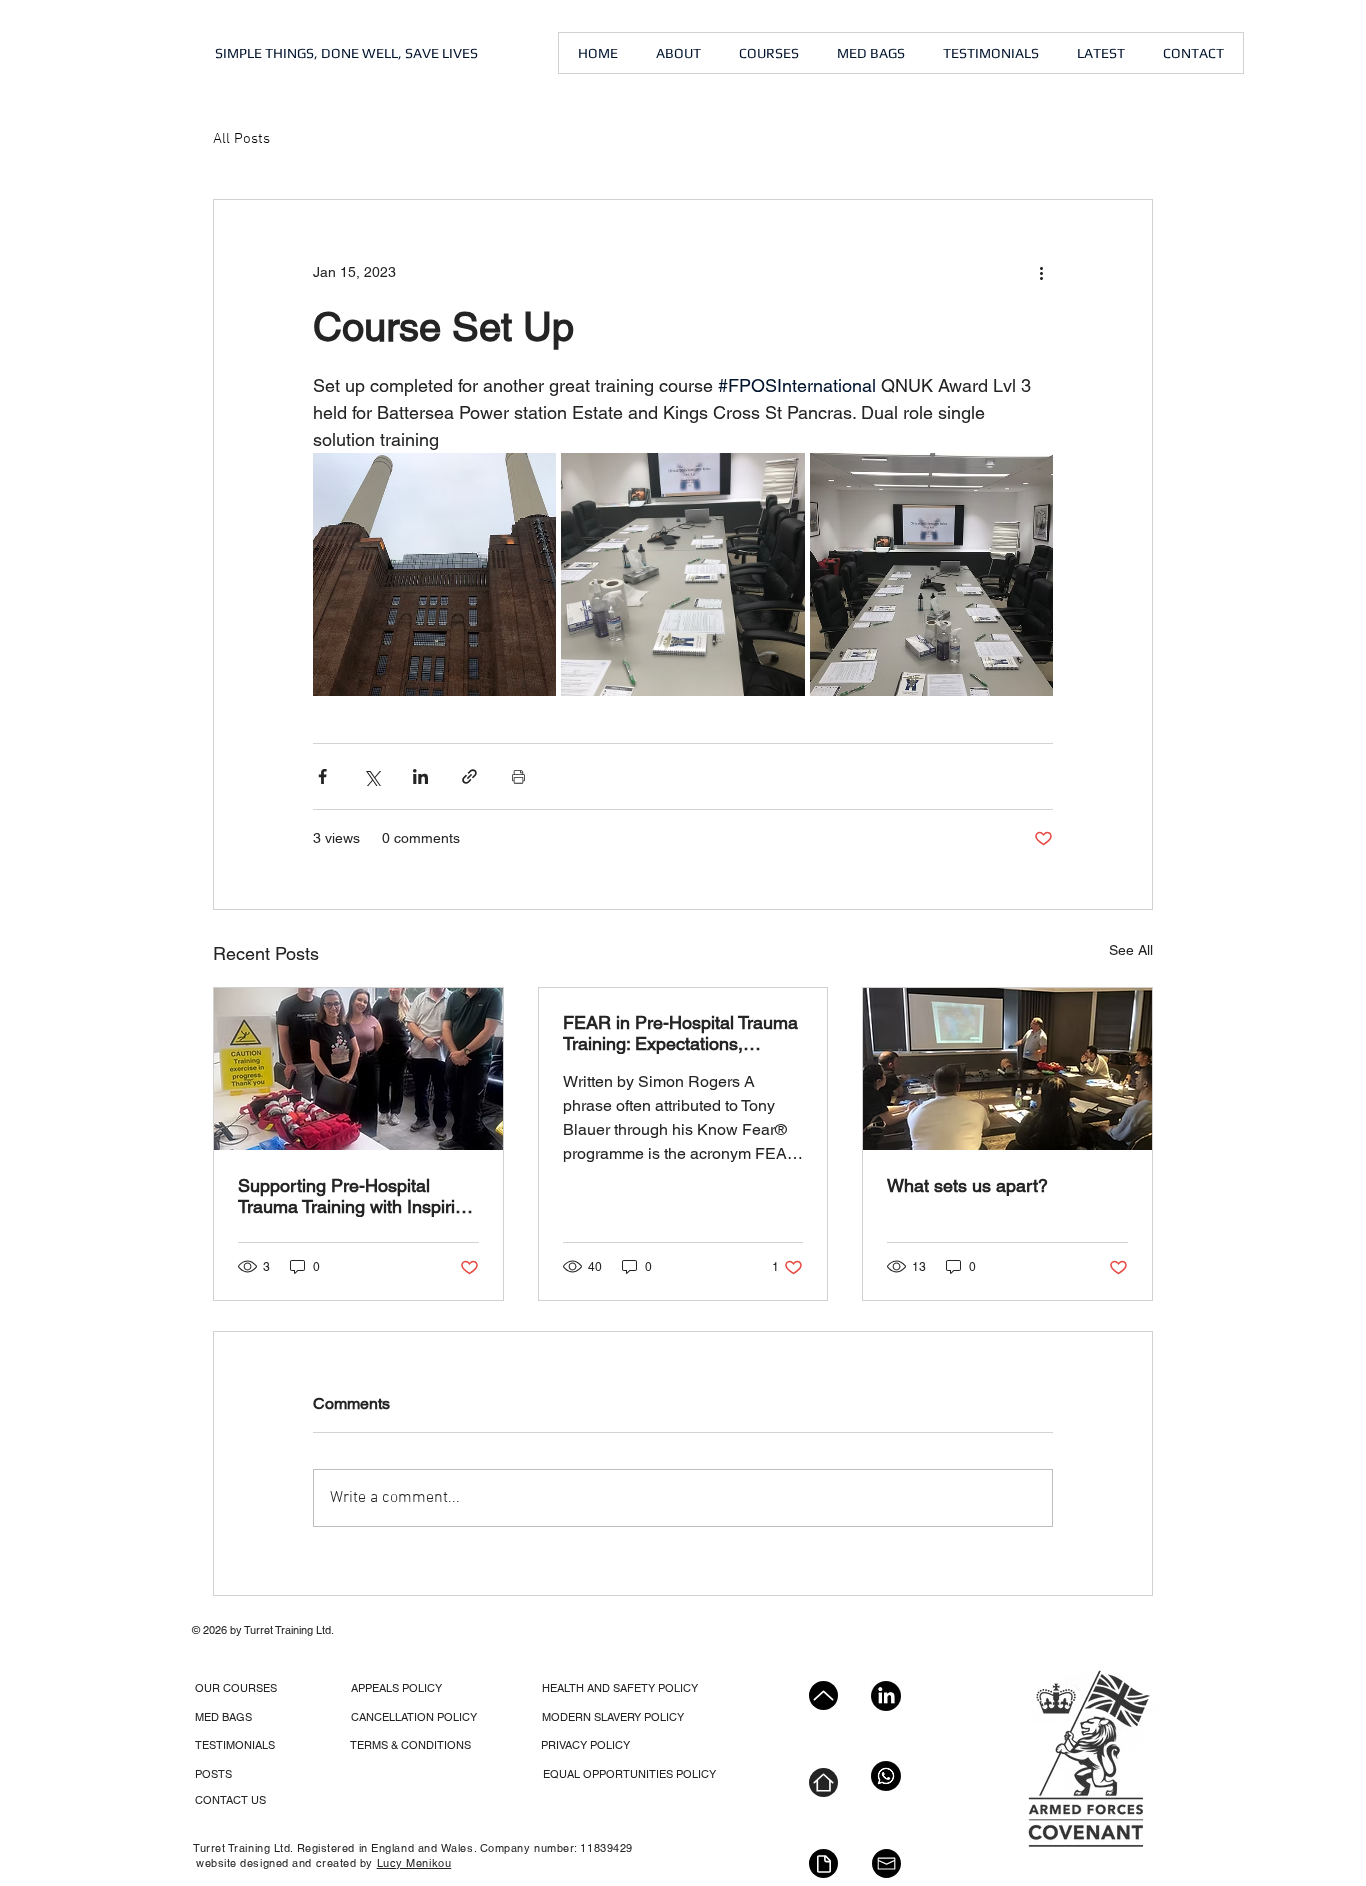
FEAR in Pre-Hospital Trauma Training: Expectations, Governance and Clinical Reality (680, 1033)
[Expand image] (434, 574)
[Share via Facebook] (322, 776)
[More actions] (1041, 272)
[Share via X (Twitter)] (371, 776)
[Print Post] (518, 776)
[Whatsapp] (886, 1776)
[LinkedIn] (886, 1696)
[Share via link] (469, 776)
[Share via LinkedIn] (420, 776)
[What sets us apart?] (1007, 1069)
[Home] (823, 1782)
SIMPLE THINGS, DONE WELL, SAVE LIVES (346, 53)
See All (1131, 950)
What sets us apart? (967, 1185)
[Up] (823, 1695)
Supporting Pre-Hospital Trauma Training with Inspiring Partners (356, 1196)
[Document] (823, 1863)
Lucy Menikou (414, 1863)
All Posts (241, 139)
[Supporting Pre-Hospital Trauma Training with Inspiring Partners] (358, 1069)
